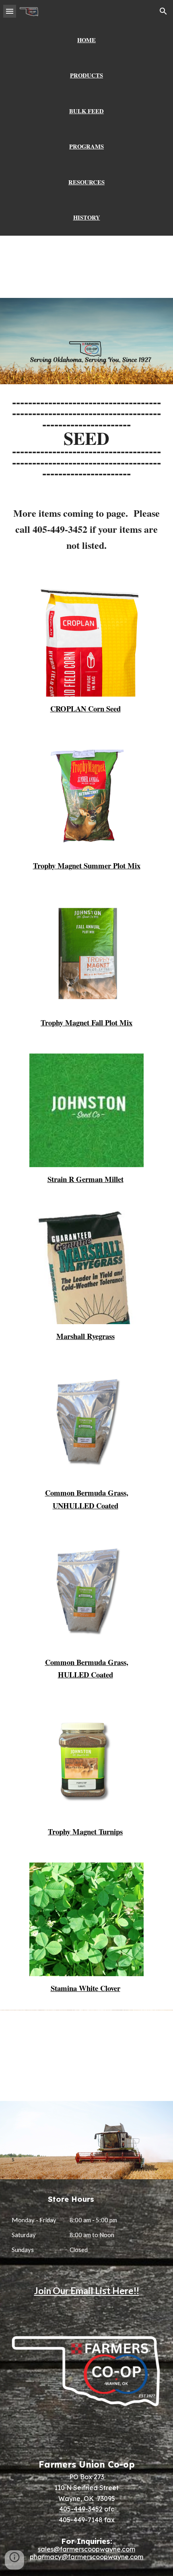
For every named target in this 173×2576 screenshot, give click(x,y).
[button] (10, 11)
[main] (87, 40)
